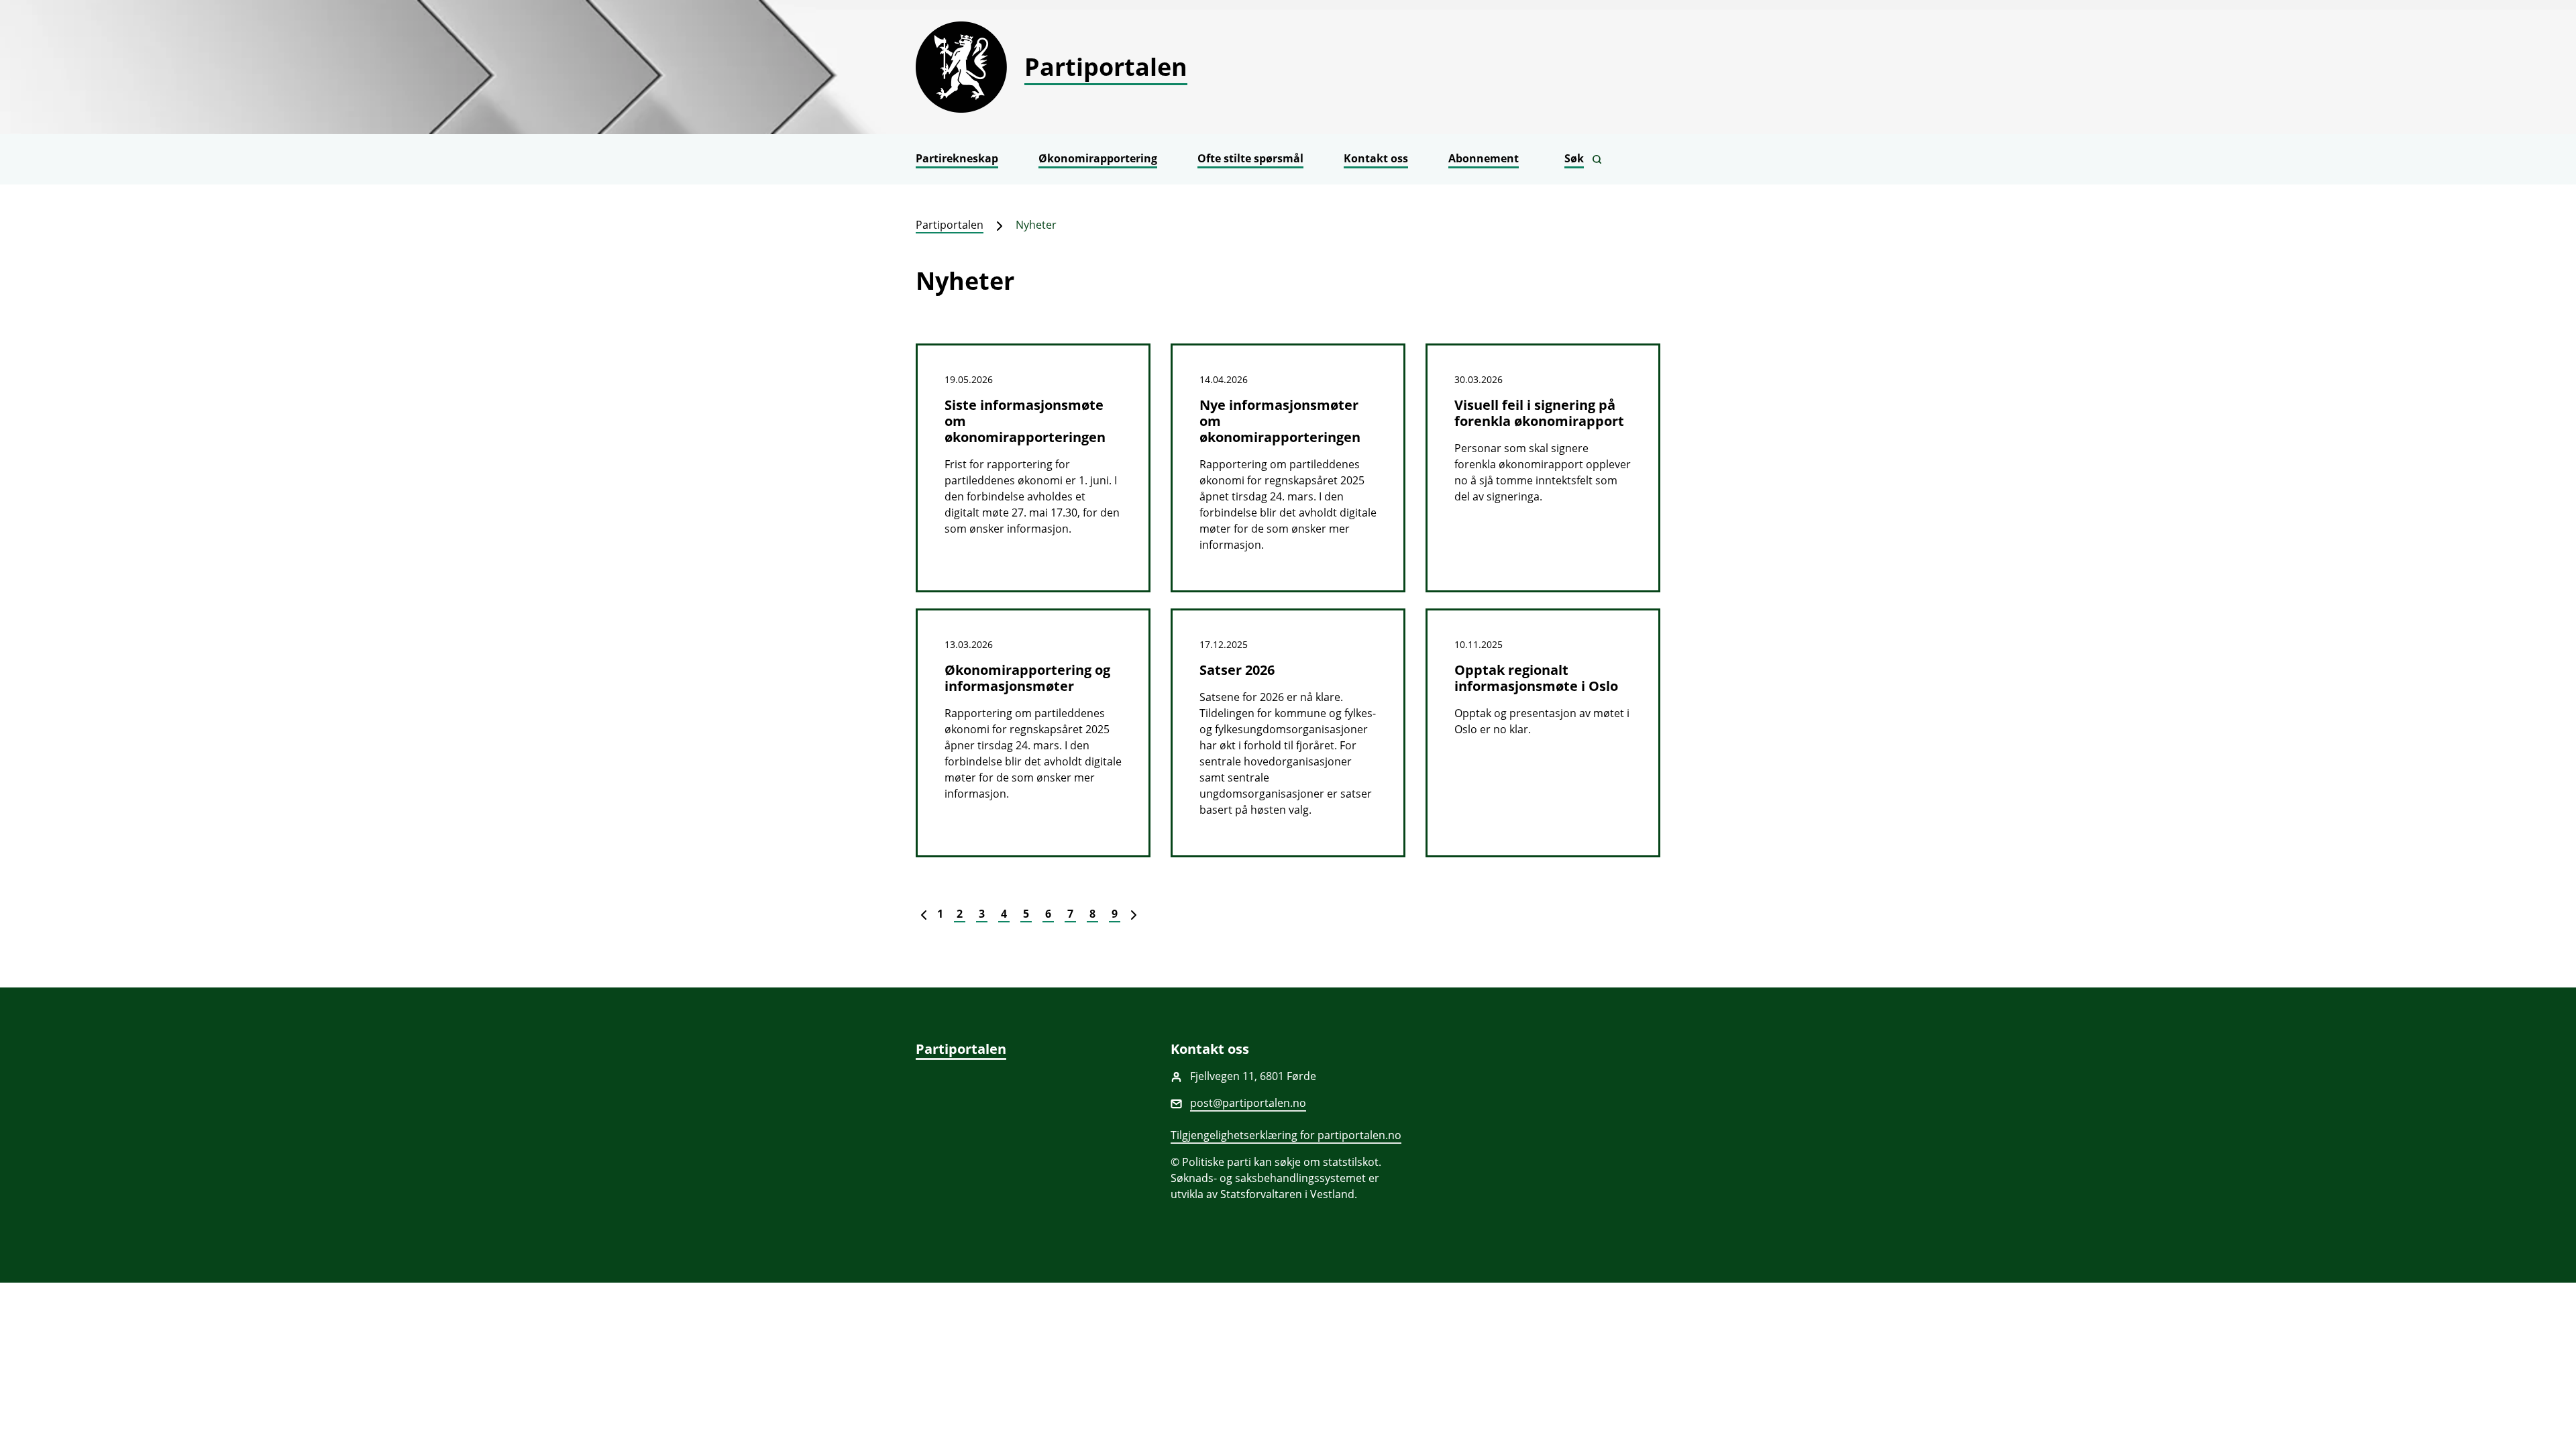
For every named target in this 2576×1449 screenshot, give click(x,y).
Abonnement (1484, 158)
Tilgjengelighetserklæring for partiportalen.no (1286, 1135)
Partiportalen (950, 225)
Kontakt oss (1376, 158)
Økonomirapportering (1098, 158)
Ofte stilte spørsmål (1250, 158)
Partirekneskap (957, 158)
